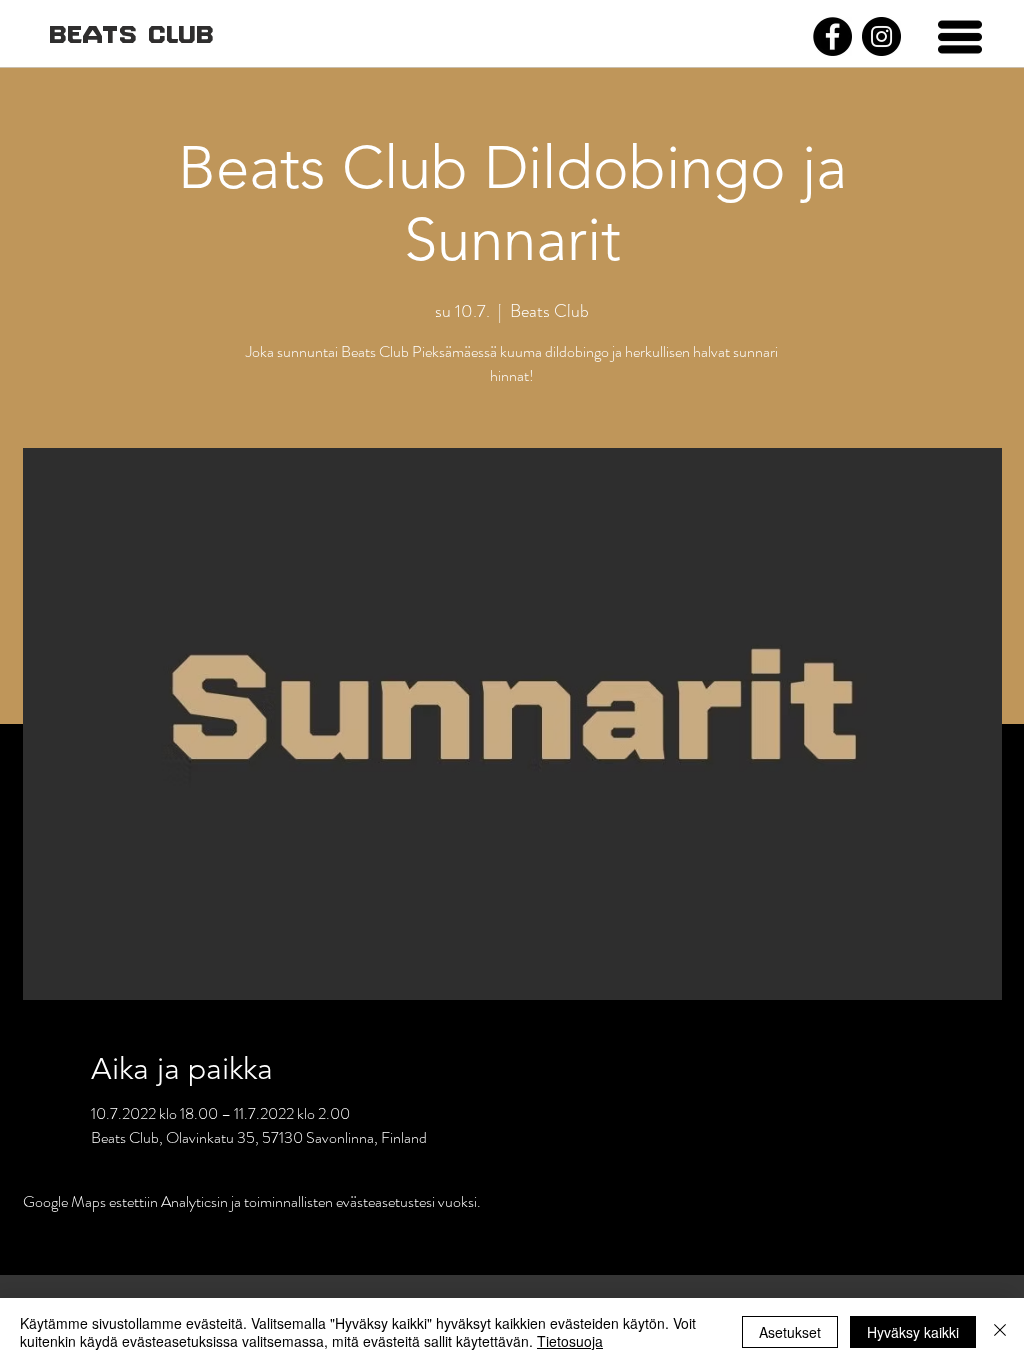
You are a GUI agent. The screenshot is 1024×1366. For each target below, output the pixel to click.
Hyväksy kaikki (913, 1332)
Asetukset (790, 1332)
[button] (960, 37)
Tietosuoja (570, 1341)
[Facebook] (832, 36)
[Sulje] (1000, 1332)
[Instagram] (881, 36)
